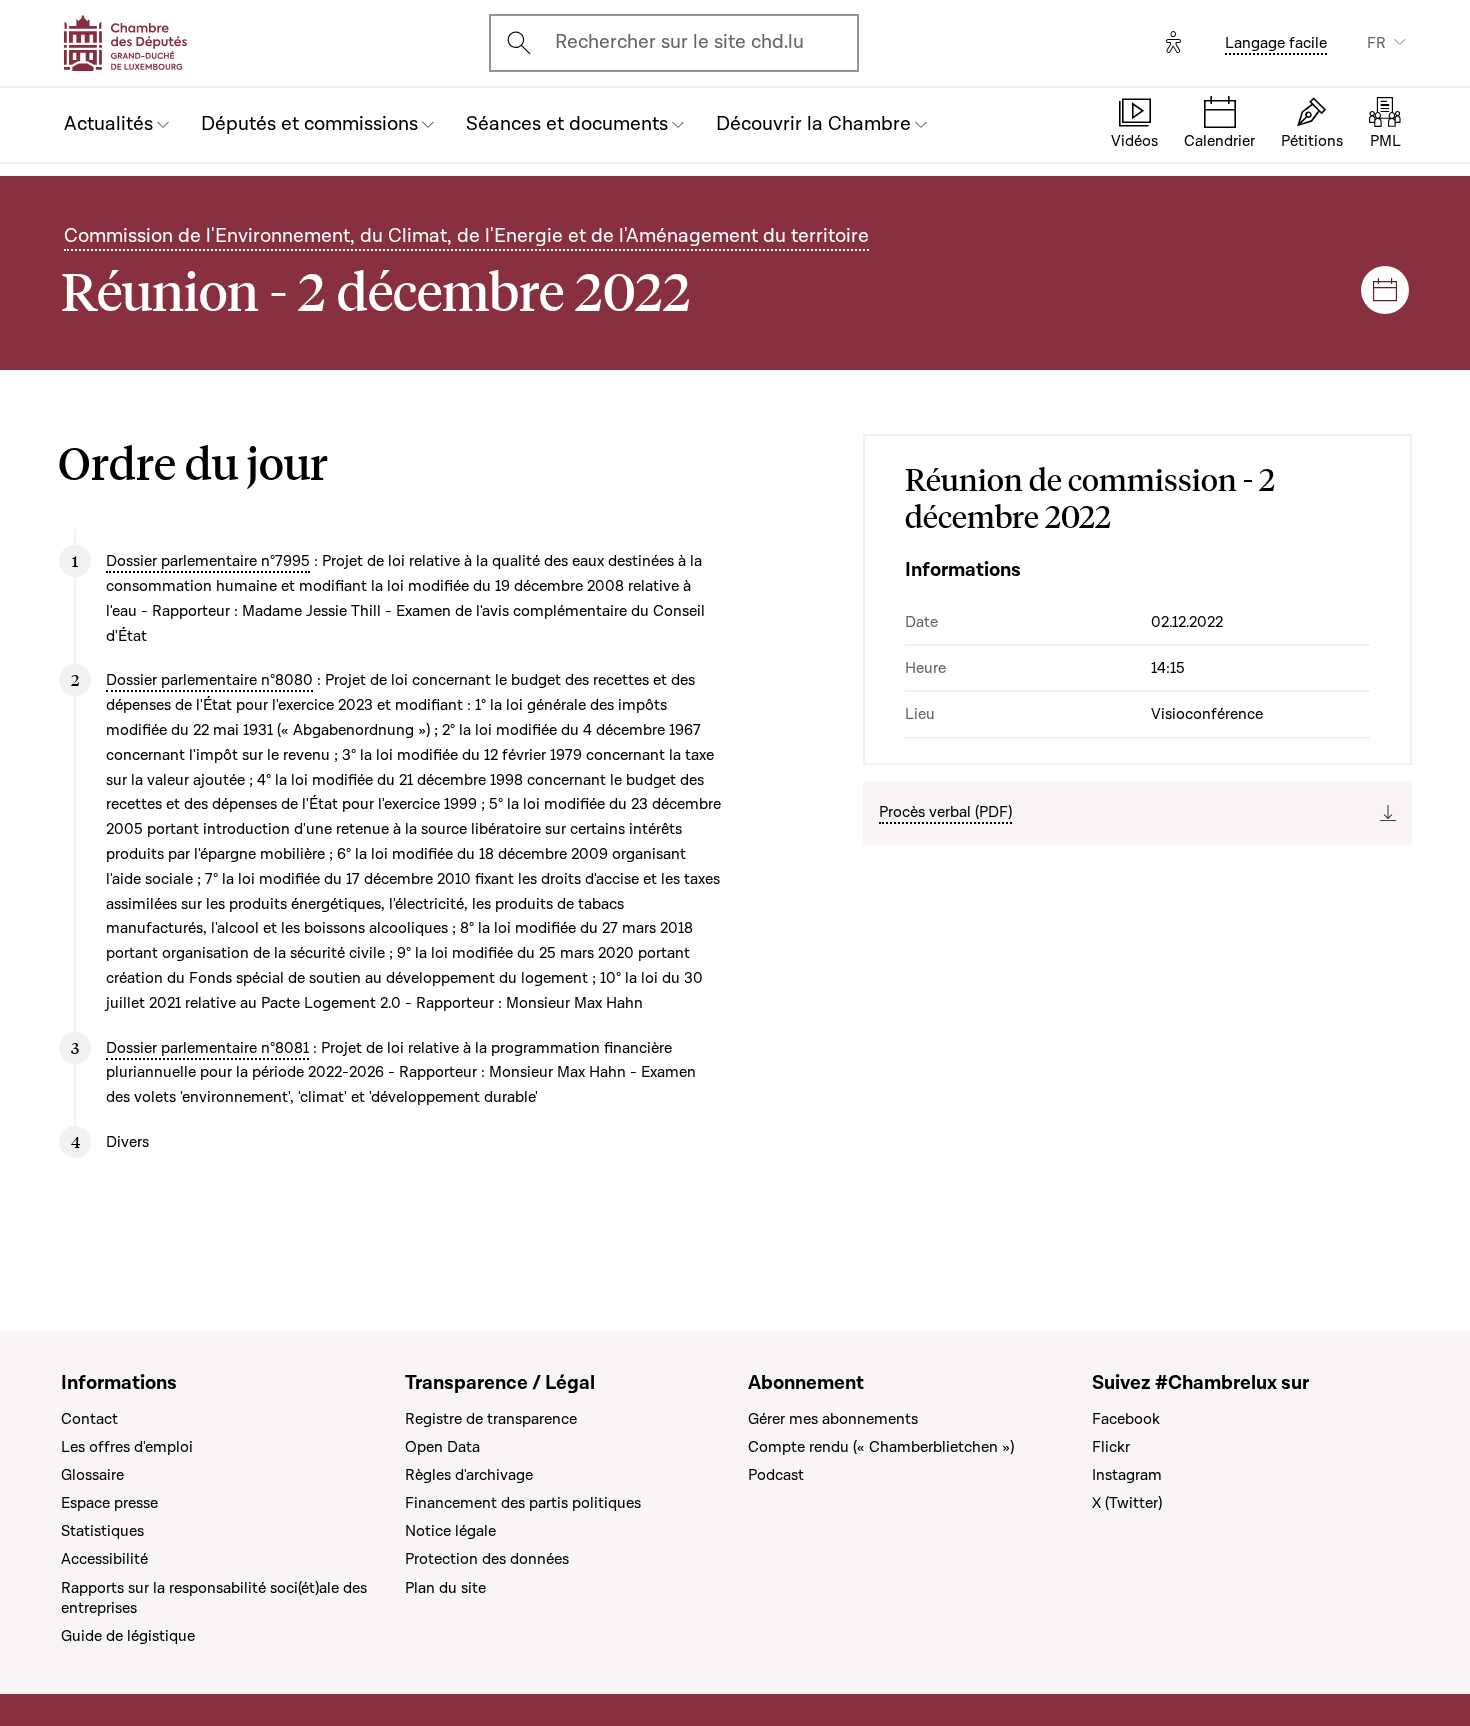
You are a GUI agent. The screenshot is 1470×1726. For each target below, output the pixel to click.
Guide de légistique (128, 1636)
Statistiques (102, 1531)
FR (1376, 43)
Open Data (442, 1447)
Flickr (1111, 1447)
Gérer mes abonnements (833, 1419)
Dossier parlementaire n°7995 (208, 561)
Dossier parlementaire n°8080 (209, 680)
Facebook (1126, 1419)
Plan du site (445, 1588)
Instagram (1127, 1475)
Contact (89, 1419)
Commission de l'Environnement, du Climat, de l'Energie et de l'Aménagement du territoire (466, 236)
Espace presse (109, 1503)
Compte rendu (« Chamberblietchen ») (881, 1447)
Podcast (776, 1475)
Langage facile (1276, 43)
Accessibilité (104, 1559)
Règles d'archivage (469, 1475)
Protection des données (487, 1559)
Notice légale (450, 1531)
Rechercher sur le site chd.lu (679, 42)
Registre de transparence (491, 1419)
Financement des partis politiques (523, 1503)
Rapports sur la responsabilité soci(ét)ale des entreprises (214, 1598)
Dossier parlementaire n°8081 (207, 1048)
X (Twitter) (1127, 1503)
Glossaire (92, 1475)
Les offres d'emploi (127, 1447)
